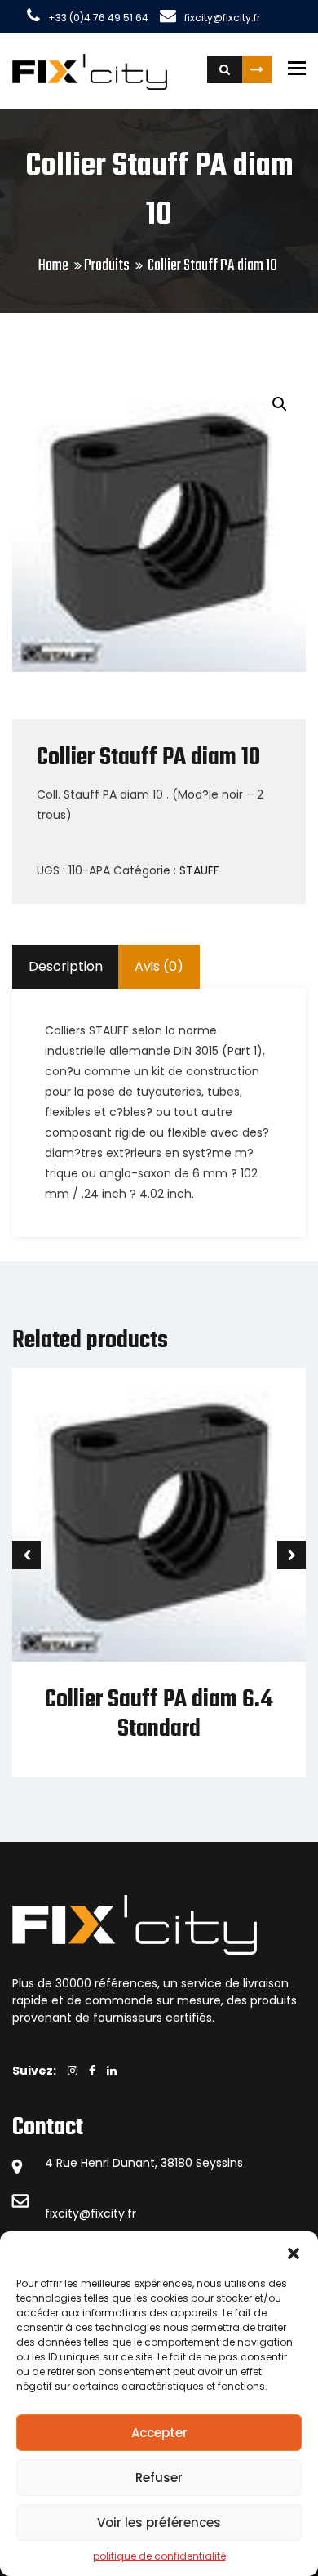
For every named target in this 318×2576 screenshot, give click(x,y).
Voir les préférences (159, 2523)
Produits (107, 266)
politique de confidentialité (159, 2556)
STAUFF (199, 870)
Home (53, 266)
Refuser (159, 2478)
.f (128, 2213)
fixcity (108, 2213)
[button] (294, 2252)
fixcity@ (68, 2213)
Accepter (159, 2433)
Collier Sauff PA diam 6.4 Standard (159, 1714)
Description (66, 966)
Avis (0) (159, 966)
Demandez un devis (257, 69)
